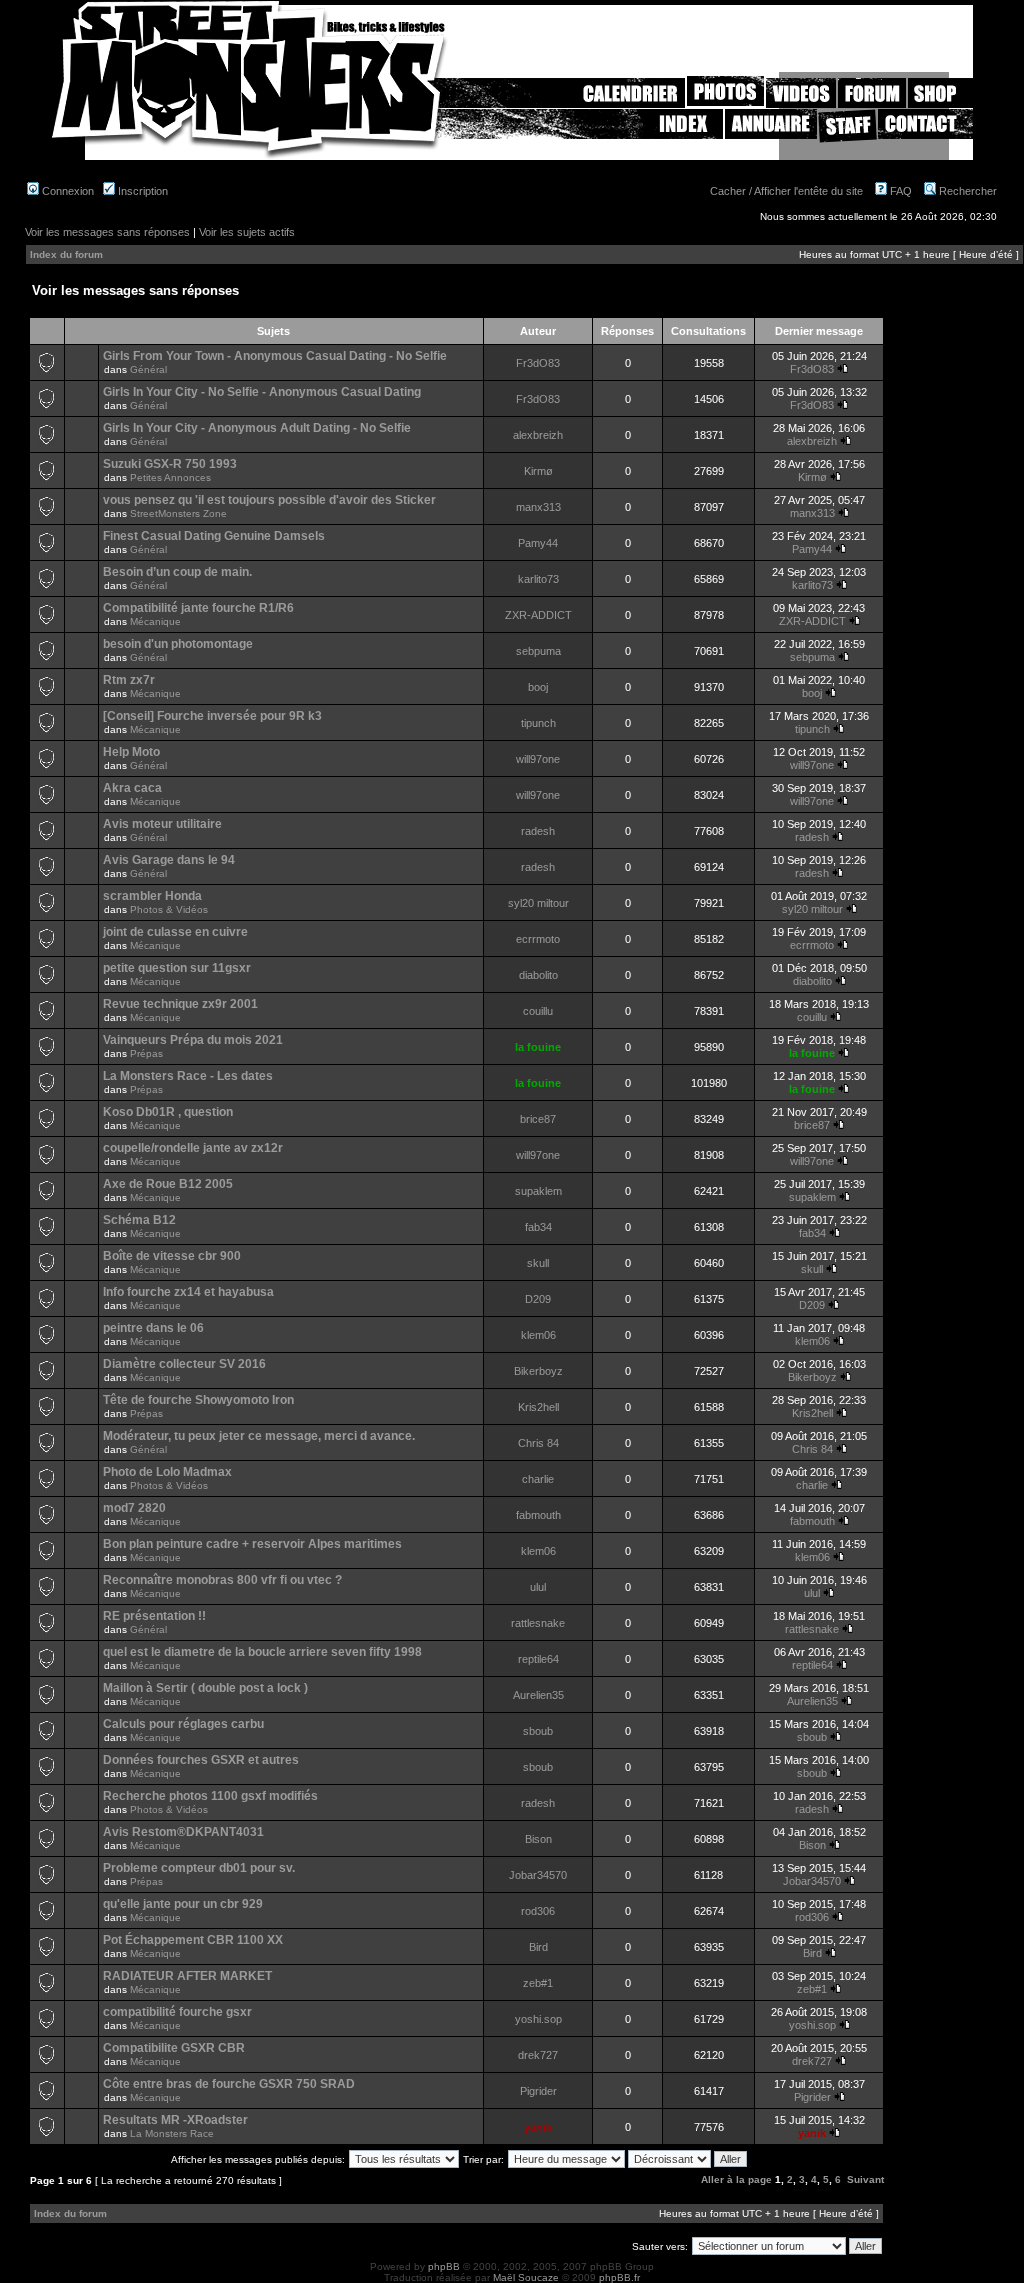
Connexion (66, 191)
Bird (538, 1947)
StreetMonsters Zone (178, 513)
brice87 (538, 1119)
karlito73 (538, 579)
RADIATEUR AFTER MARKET (187, 1976)
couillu (538, 1011)
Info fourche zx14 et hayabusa (188, 1292)
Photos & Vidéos (169, 909)
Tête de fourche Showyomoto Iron (198, 1400)
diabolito (538, 975)
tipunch (538, 723)
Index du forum (66, 254)
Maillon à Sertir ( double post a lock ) (205, 1688)
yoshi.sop (538, 2019)
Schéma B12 (139, 1220)
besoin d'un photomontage (178, 644)
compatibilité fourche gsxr (177, 2012)
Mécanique (155, 621)
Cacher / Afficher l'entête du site (786, 191)
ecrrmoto (538, 939)
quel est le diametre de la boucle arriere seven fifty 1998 (262, 1652)
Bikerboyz (538, 1371)
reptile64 (538, 1659)
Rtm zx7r (129, 680)
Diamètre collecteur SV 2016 (184, 1364)
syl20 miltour (538, 903)
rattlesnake (538, 1623)
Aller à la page (736, 2179)
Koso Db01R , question (168, 1112)
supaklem (538, 1191)
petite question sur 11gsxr (177, 968)
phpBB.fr (619, 2277)
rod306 (538, 1911)
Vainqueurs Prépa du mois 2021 (193, 1040)
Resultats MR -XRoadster (175, 2120)
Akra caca (132, 788)
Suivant (865, 2179)
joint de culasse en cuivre (175, 932)
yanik (538, 2127)
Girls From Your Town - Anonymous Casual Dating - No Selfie (275, 356)
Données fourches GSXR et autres (201, 1760)
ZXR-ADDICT (538, 615)
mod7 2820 (134, 1508)
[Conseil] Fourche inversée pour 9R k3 (212, 716)
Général (148, 369)
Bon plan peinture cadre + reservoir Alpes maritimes (252, 1544)
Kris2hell (538, 1407)
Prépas (146, 1053)
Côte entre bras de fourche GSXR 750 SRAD (229, 2084)
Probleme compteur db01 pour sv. (199, 1868)
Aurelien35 (538, 1695)
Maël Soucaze (526, 2277)
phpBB (444, 2266)
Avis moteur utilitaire (162, 824)
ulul (538, 1587)
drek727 (538, 2055)
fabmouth (538, 1515)
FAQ (899, 191)
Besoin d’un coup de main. (177, 572)
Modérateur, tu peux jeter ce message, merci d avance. (259, 1436)
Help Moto (131, 752)
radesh (538, 831)
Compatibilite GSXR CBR (174, 2048)
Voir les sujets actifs (247, 232)
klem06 (538, 1335)
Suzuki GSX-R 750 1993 (170, 464)
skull (538, 1263)
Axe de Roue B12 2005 (168, 1184)
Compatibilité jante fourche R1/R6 (198, 608)
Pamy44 (538, 543)
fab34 (538, 1227)
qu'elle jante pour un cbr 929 (183, 1904)
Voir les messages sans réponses (107, 232)
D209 (538, 1299)
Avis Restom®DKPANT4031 (183, 1832)
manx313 (538, 507)
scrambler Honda (152, 896)
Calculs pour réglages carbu (183, 1724)
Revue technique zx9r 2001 (180, 1004)
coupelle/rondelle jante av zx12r (193, 1148)
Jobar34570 (538, 1875)
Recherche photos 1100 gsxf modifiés (210, 1796)
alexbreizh (538, 435)
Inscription (141, 191)
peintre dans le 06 (153, 1328)
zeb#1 (538, 1983)
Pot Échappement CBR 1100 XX (193, 1940)
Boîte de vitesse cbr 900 (172, 1256)
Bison (538, 1839)
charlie (538, 1479)
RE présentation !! (154, 1616)
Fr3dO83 (538, 363)
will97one (538, 759)
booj (538, 687)
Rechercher (966, 191)
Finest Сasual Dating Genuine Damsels (214, 536)
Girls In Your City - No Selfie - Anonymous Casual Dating (262, 392)
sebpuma (538, 651)
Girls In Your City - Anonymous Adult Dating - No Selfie (257, 428)
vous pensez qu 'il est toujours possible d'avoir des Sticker (269, 500)
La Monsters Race (172, 2133)
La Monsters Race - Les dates (188, 1076)
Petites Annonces (170, 477)
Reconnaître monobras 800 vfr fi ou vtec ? (222, 1580)
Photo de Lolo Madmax (167, 1472)
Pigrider (538, 2091)
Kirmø (538, 471)
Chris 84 (538, 1443)
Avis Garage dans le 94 (169, 860)
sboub (538, 1731)
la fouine (538, 1047)
